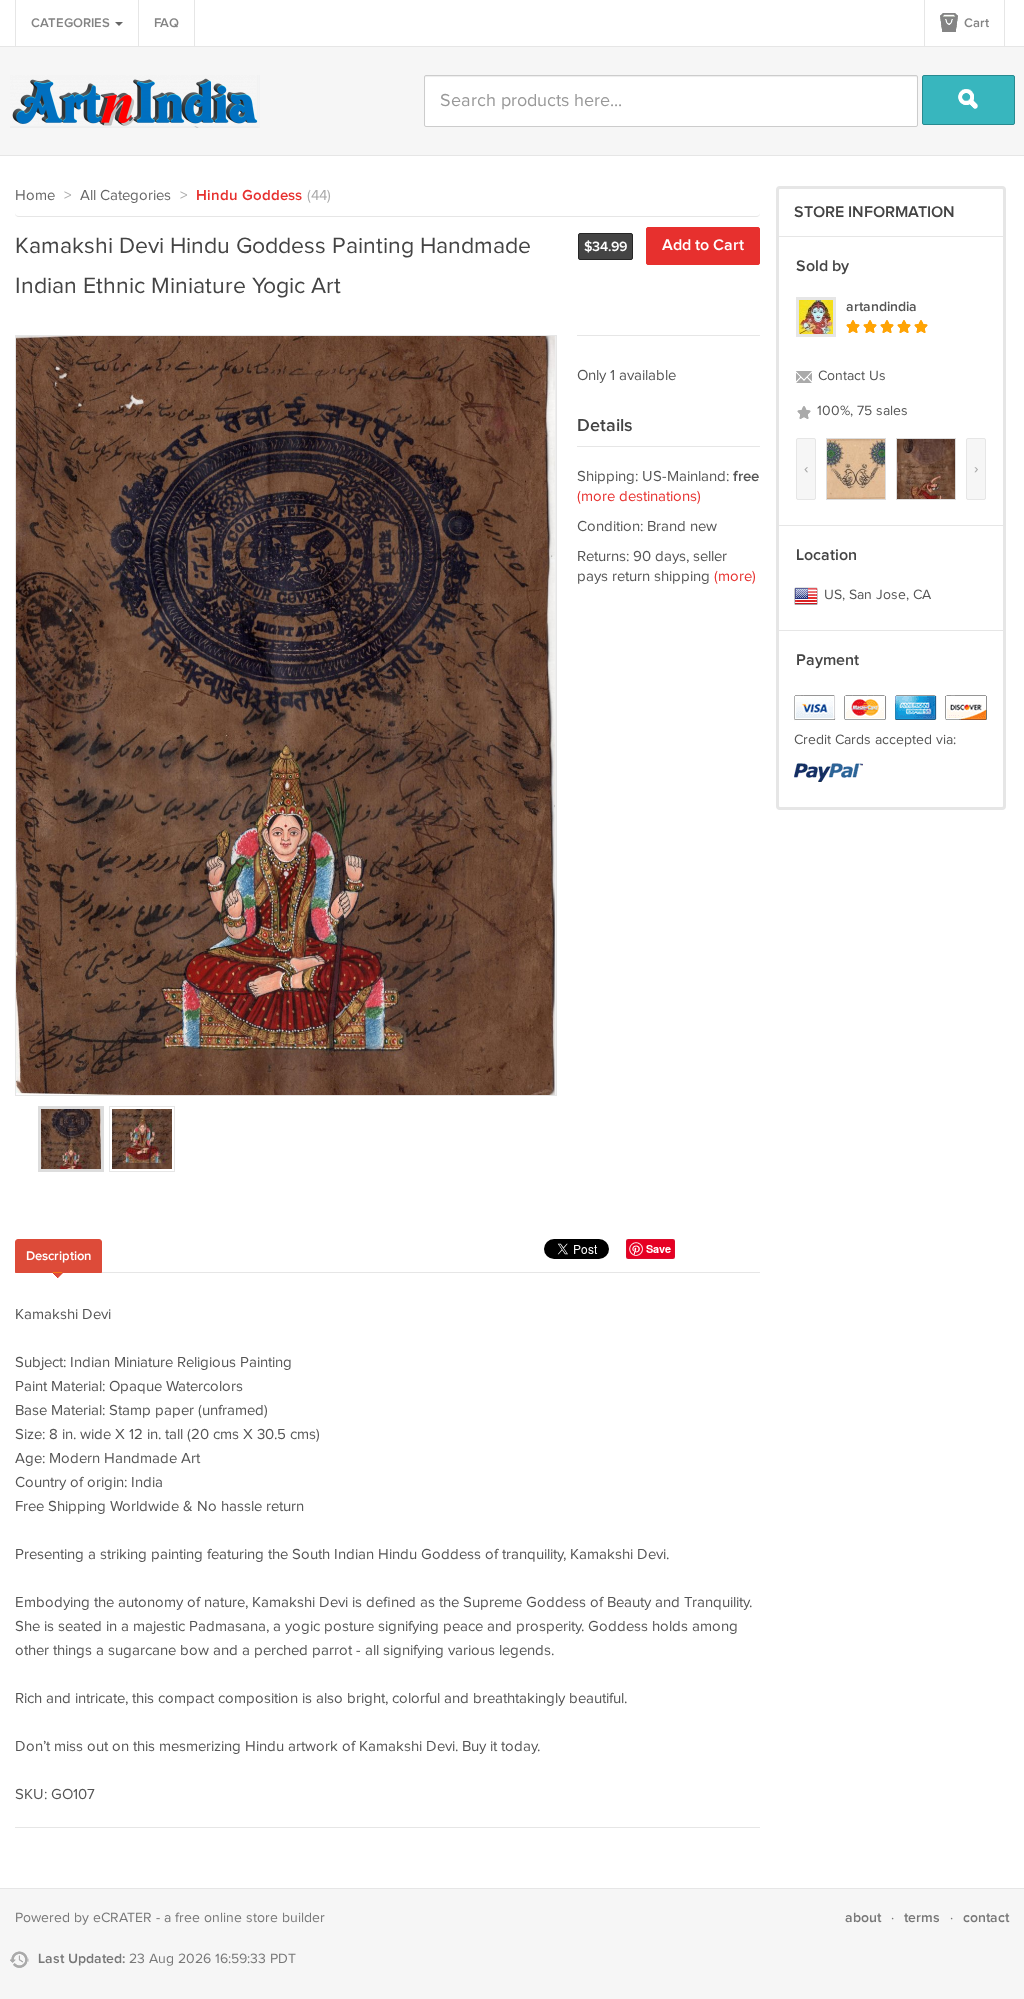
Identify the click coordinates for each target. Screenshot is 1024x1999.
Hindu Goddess (249, 196)
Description (58, 1256)
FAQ (166, 23)
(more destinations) (639, 496)
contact (986, 1917)
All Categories (125, 195)
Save (658, 1248)
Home (35, 195)
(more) (735, 576)
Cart (975, 23)
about (863, 1917)
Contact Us (850, 376)
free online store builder (250, 1918)
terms (922, 1917)
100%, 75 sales (860, 411)
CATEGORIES (72, 23)
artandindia (881, 306)
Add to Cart (703, 245)
